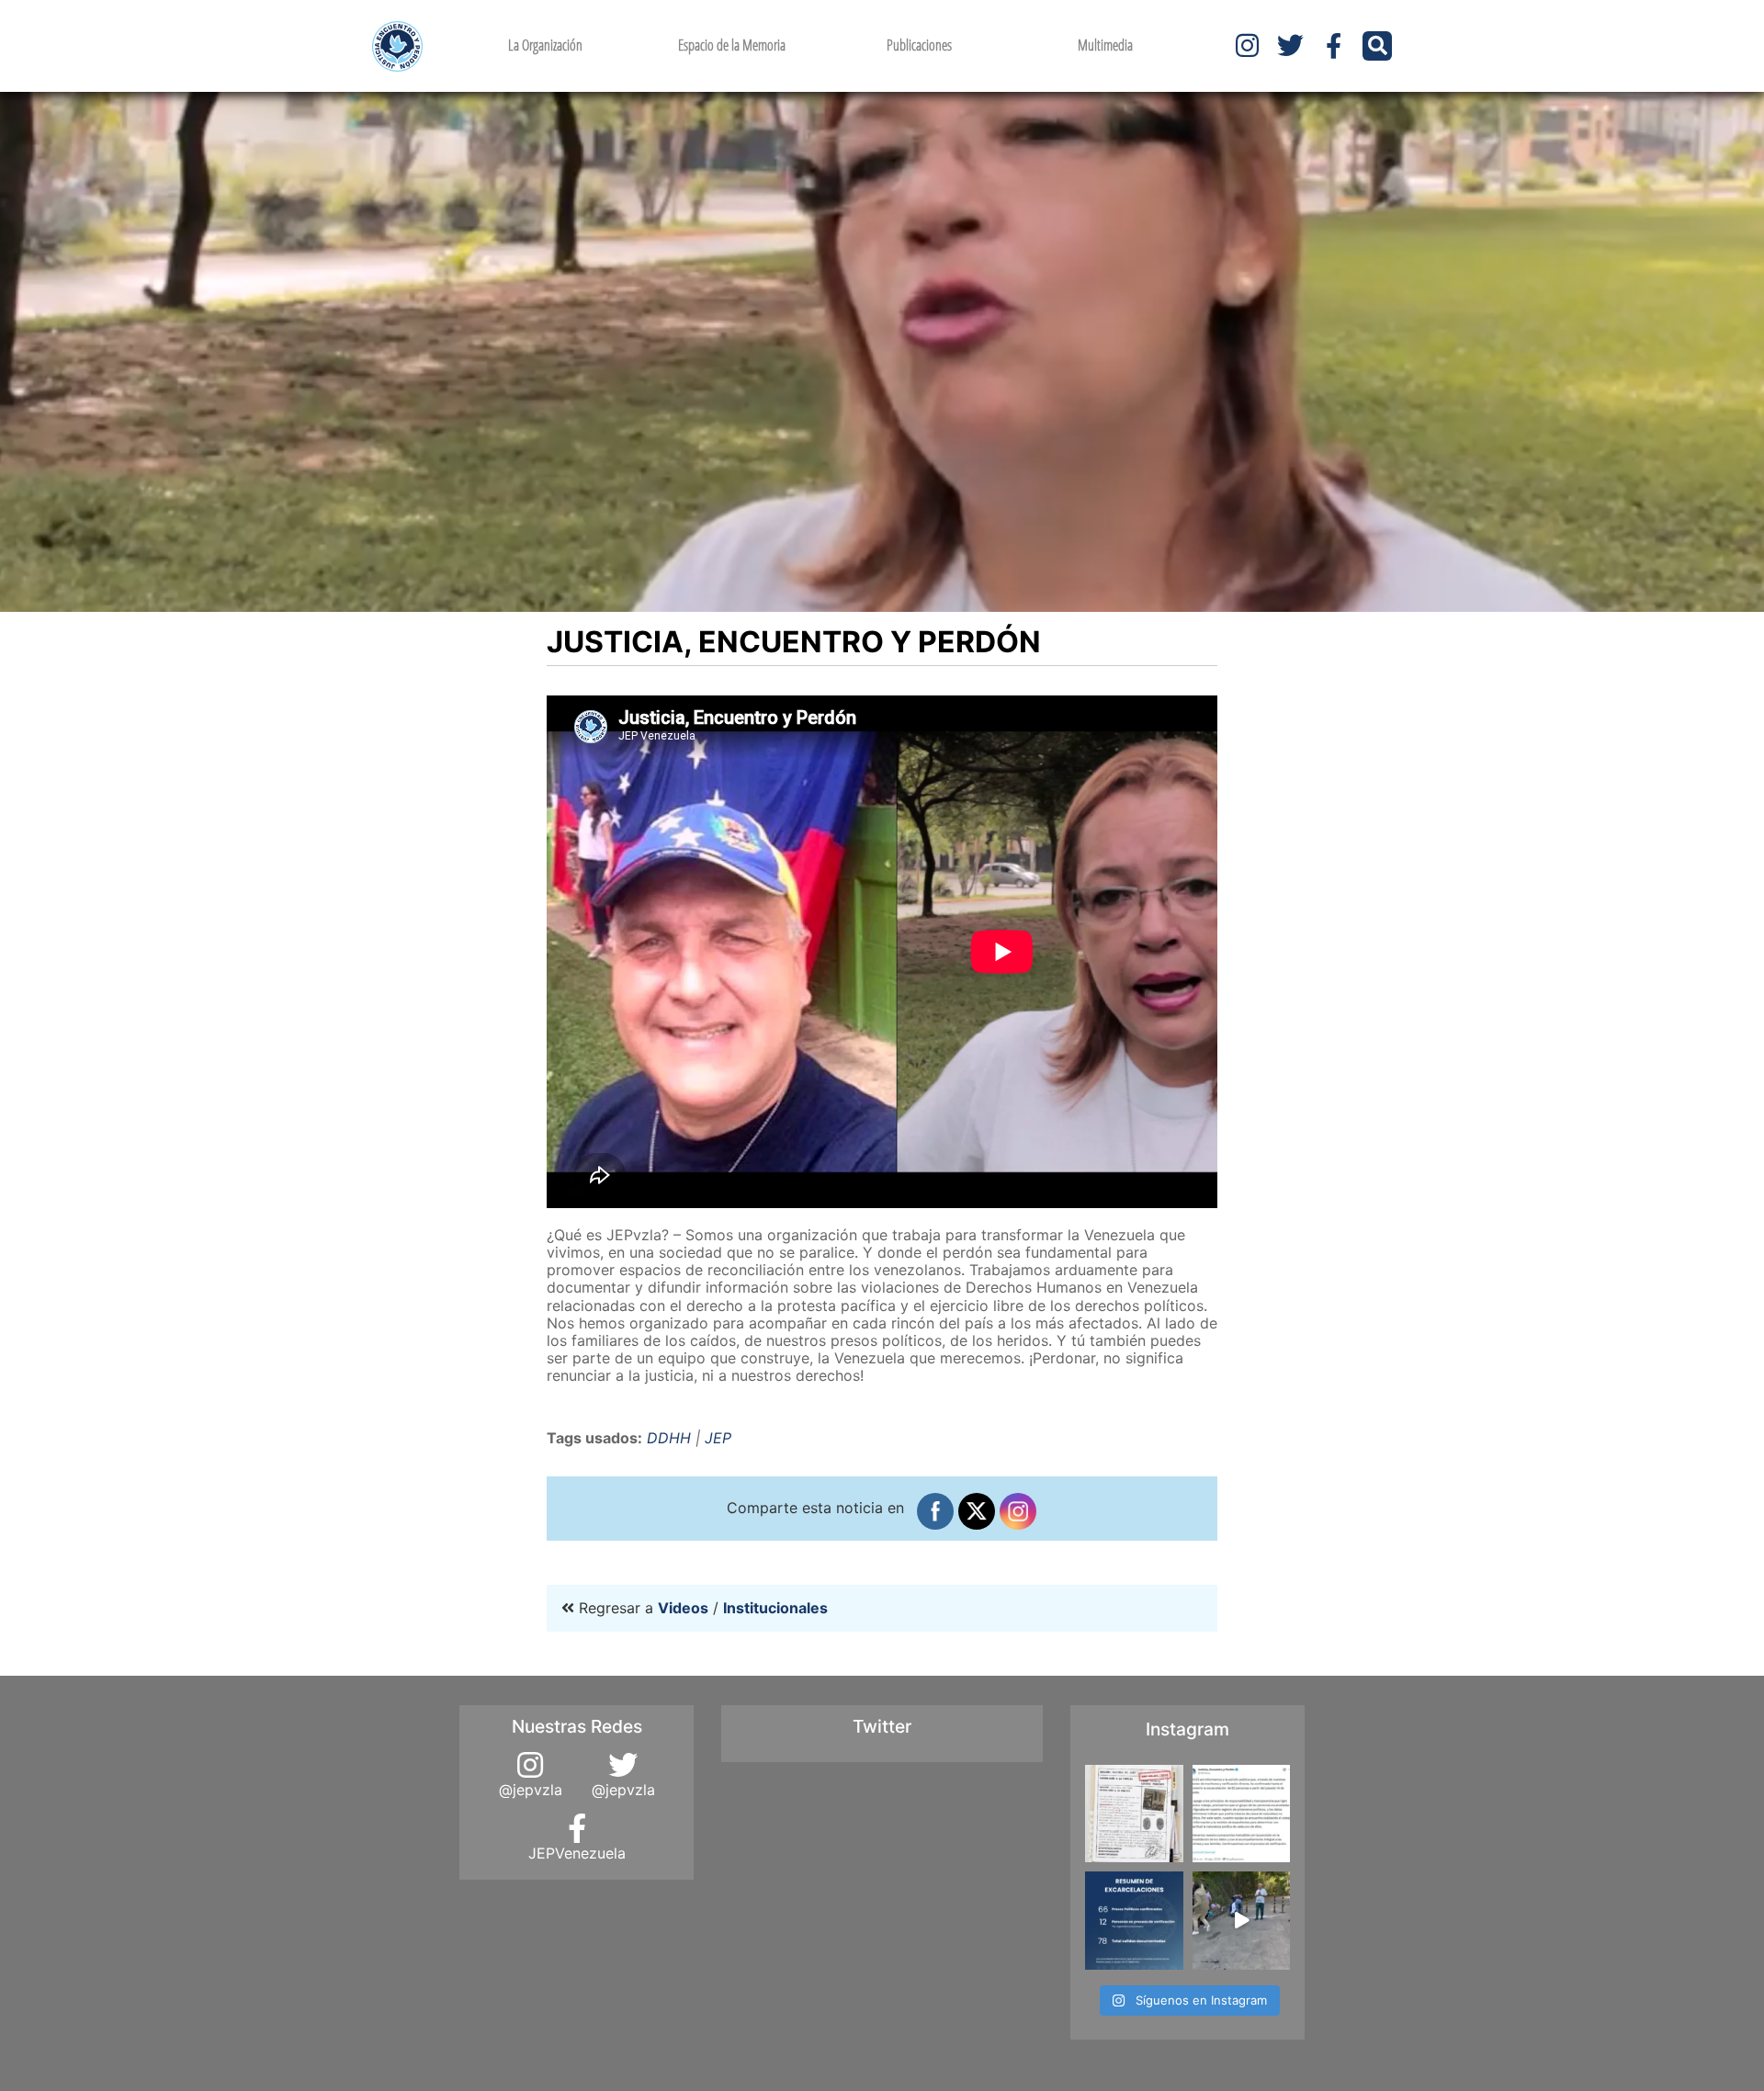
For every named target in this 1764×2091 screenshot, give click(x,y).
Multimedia (1105, 45)
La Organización (545, 45)
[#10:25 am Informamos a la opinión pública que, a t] (1242, 1814)
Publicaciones (919, 45)
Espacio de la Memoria (732, 45)
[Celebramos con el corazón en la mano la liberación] (1242, 1921)
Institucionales (775, 1608)
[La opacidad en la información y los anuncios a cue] (1134, 1814)
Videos (683, 1608)
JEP (718, 1438)
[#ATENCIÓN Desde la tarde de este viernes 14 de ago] (1134, 1921)
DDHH (669, 1438)
